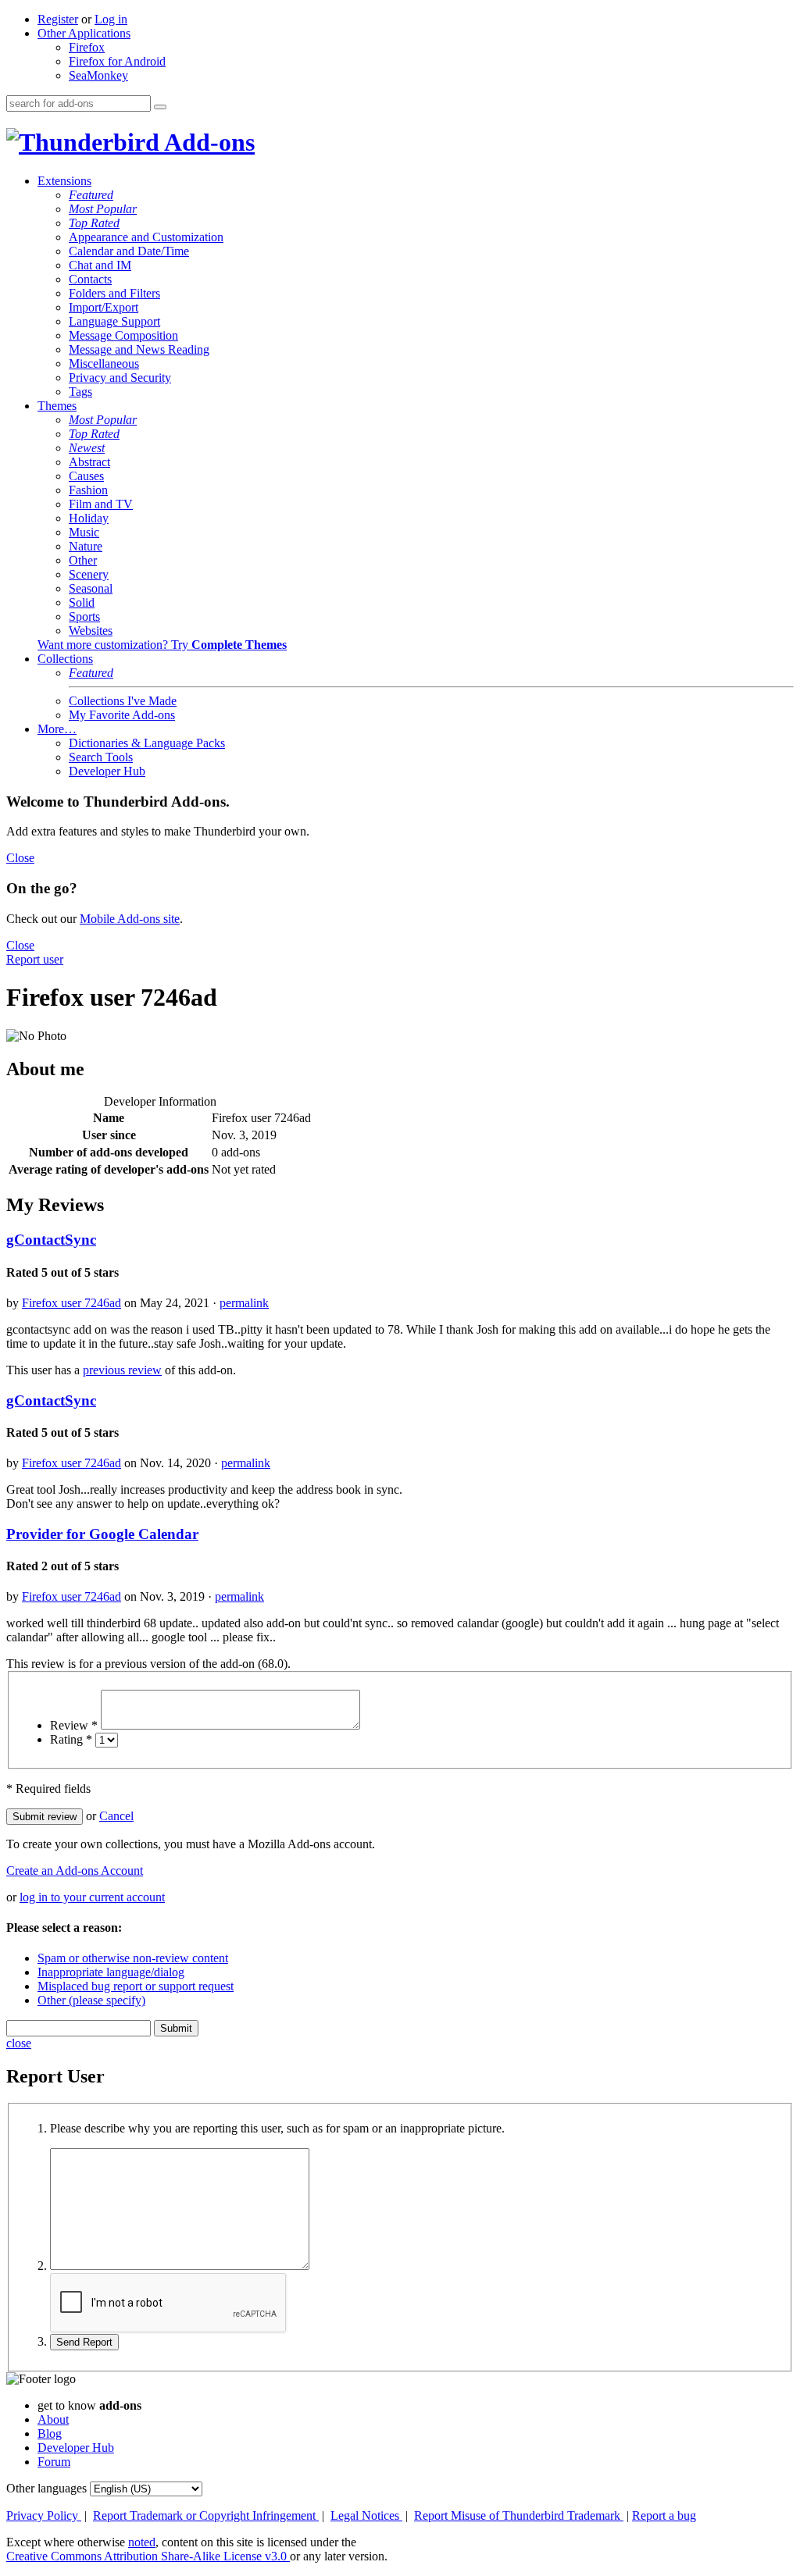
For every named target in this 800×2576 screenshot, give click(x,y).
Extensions (64, 181)
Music (84, 532)
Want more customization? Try (162, 645)
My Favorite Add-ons (122, 715)
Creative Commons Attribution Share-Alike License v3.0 (148, 2556)
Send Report (84, 2342)
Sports (84, 616)
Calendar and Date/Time (129, 251)
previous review (122, 1370)
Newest (87, 448)
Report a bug (664, 2515)
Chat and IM (100, 265)
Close (20, 858)
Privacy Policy (44, 2515)
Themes (57, 406)
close (19, 2043)
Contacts (90, 279)
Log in (111, 19)
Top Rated (94, 223)
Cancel (116, 1816)
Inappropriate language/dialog (111, 1972)
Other (83, 560)
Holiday (89, 518)
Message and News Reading (139, 349)
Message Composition (123, 335)
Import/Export (104, 307)
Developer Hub (107, 771)
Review (74, 1725)
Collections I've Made (123, 701)
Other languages (46, 2488)
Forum (54, 2462)
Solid (82, 602)
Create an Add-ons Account (75, 1871)
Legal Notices (366, 2515)
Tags (80, 392)
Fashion (88, 490)
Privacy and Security (120, 378)
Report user (35, 959)
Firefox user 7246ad (71, 1303)
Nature (86, 546)
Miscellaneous (104, 363)
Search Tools (101, 757)
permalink (244, 1303)
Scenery (89, 574)
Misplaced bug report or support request (136, 1986)
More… (57, 729)
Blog (50, 2433)
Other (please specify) (91, 2000)
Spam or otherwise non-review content (133, 1958)
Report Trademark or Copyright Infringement (206, 2515)
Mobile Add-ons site (130, 919)
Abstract (89, 462)
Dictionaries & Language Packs (147, 743)
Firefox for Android (117, 61)
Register (58, 19)
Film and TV (101, 504)
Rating (71, 1739)
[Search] (160, 107)
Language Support (114, 321)
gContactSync (51, 1240)
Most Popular (103, 209)
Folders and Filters (114, 293)
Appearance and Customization (146, 237)
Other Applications (84, 33)
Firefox (87, 47)
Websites (91, 631)
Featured (91, 195)
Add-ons (207, 142)
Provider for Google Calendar (102, 1534)
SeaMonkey (98, 75)
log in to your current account (92, 1897)
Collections (65, 659)
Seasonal (91, 588)
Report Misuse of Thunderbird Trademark (519, 2515)
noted (142, 2542)
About (53, 2419)
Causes (86, 476)
